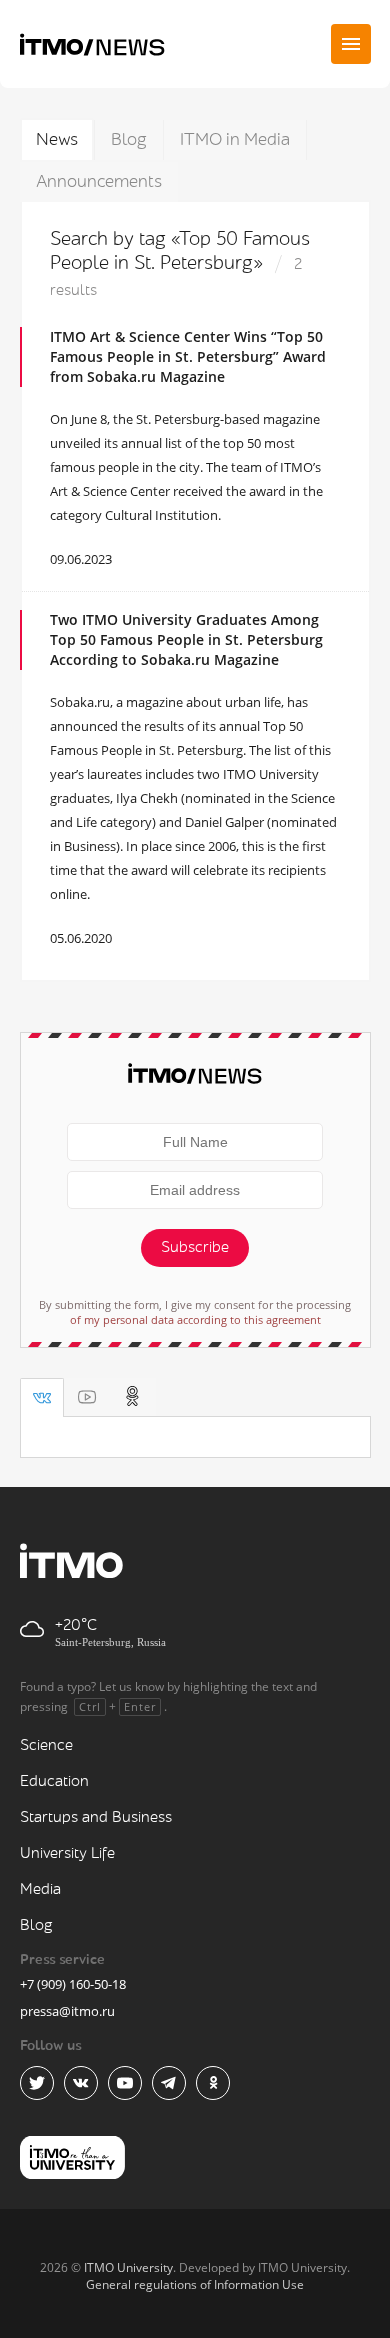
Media (40, 1889)
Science (46, 1745)
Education (54, 1781)
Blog (129, 139)
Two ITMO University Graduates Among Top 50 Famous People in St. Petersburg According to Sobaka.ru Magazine (186, 639)
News (57, 139)
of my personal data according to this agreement (195, 1319)
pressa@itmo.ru (67, 2011)
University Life (67, 1853)
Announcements (99, 181)
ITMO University (128, 2267)
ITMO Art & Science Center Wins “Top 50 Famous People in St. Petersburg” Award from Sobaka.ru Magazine (188, 356)
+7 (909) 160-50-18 (73, 1984)
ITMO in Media (235, 139)
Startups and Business (96, 1817)
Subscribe (195, 1247)
